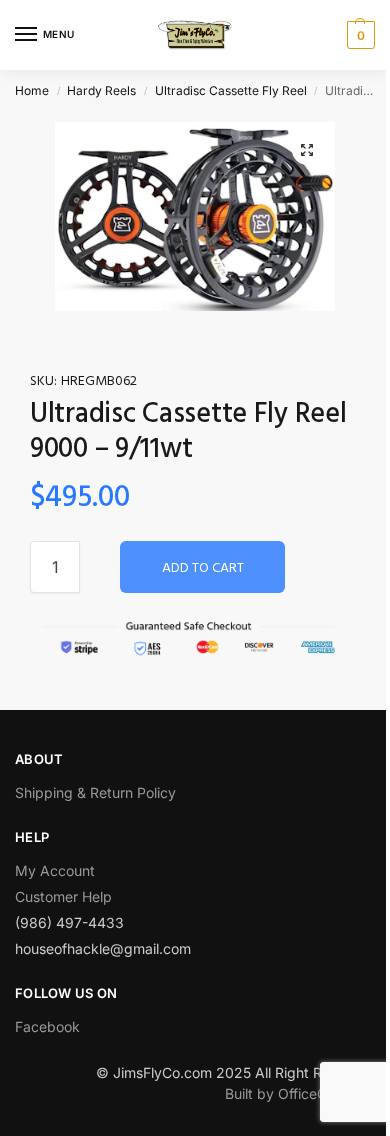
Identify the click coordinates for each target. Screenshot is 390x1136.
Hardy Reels (101, 90)
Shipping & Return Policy (95, 792)
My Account (55, 870)
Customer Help (63, 896)
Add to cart (203, 568)
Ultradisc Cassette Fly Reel (231, 90)
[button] (307, 150)
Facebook (47, 1026)
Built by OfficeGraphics (300, 1093)
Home (32, 90)
